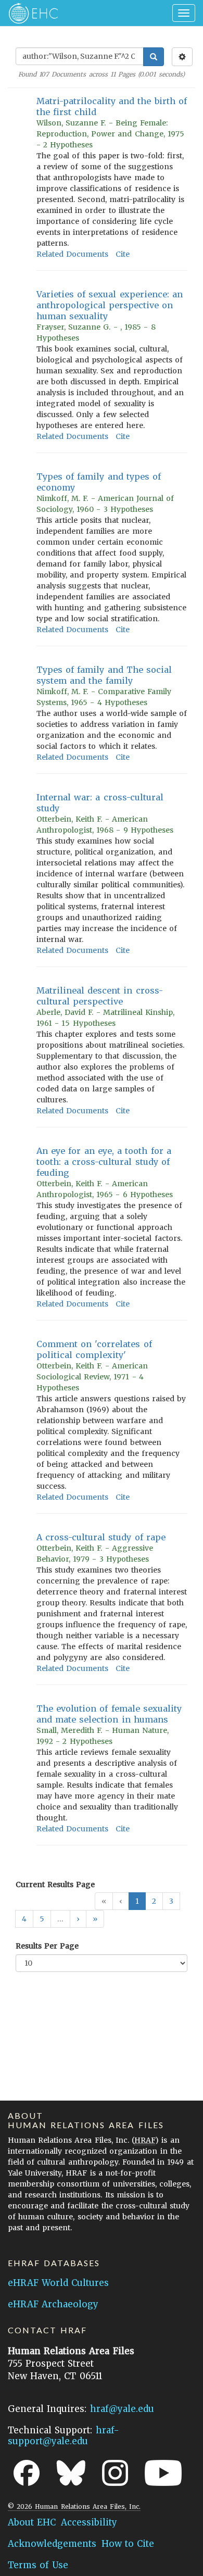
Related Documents (72, 254)
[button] (78, 1919)
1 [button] (137, 1901)
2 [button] (154, 1901)
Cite (123, 254)
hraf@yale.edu (122, 2409)
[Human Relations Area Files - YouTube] (163, 2473)
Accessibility (89, 2522)
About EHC (32, 2522)
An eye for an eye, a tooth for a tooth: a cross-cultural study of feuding (104, 1162)
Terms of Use (38, 2565)
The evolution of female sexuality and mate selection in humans (109, 1714)
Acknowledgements (52, 2544)
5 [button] (42, 1919)
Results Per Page (47, 1946)
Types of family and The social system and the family (104, 675)
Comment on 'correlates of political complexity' (94, 1349)
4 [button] (24, 1919)
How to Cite (128, 2544)
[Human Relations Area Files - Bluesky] (71, 2473)
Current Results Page (55, 1884)
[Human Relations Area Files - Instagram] (115, 2473)
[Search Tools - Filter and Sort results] (182, 57)
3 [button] (171, 1901)
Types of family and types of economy (99, 482)
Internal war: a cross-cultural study (100, 803)
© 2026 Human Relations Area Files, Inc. (74, 2506)
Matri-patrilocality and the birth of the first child (112, 106)
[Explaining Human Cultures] (30, 13)
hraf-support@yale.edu (64, 2436)
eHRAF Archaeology (53, 2304)
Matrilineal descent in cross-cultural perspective (100, 996)
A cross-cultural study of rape (101, 1537)
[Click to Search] (154, 57)
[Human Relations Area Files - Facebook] (27, 2473)
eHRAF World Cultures (58, 2283)
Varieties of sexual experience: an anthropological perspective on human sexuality (110, 305)
